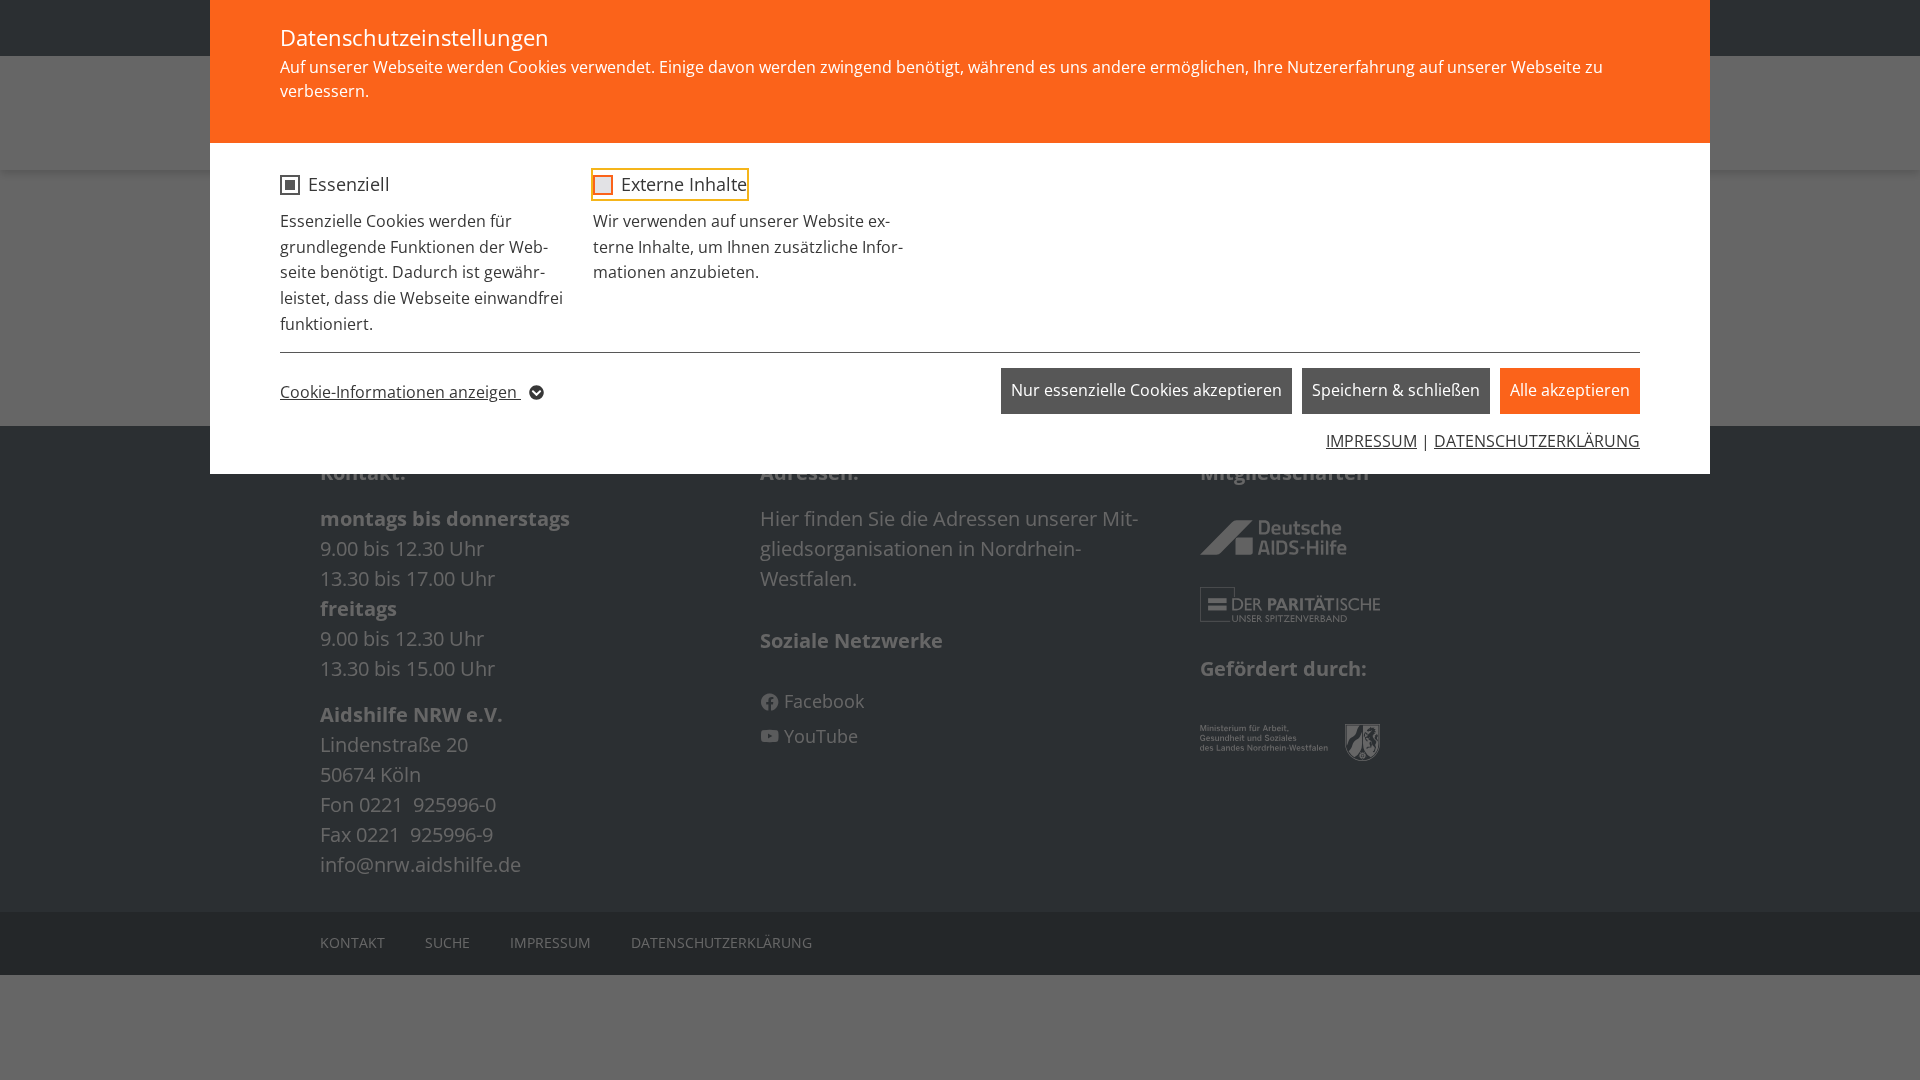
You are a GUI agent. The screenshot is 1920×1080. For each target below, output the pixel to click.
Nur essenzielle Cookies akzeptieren (1146, 390)
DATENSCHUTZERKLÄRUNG (1537, 441)
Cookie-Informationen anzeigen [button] (400, 392)
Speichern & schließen (1396, 390)
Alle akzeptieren (1570, 390)
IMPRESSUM (1371, 441)
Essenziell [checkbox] (349, 184)
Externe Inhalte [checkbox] (684, 184)
